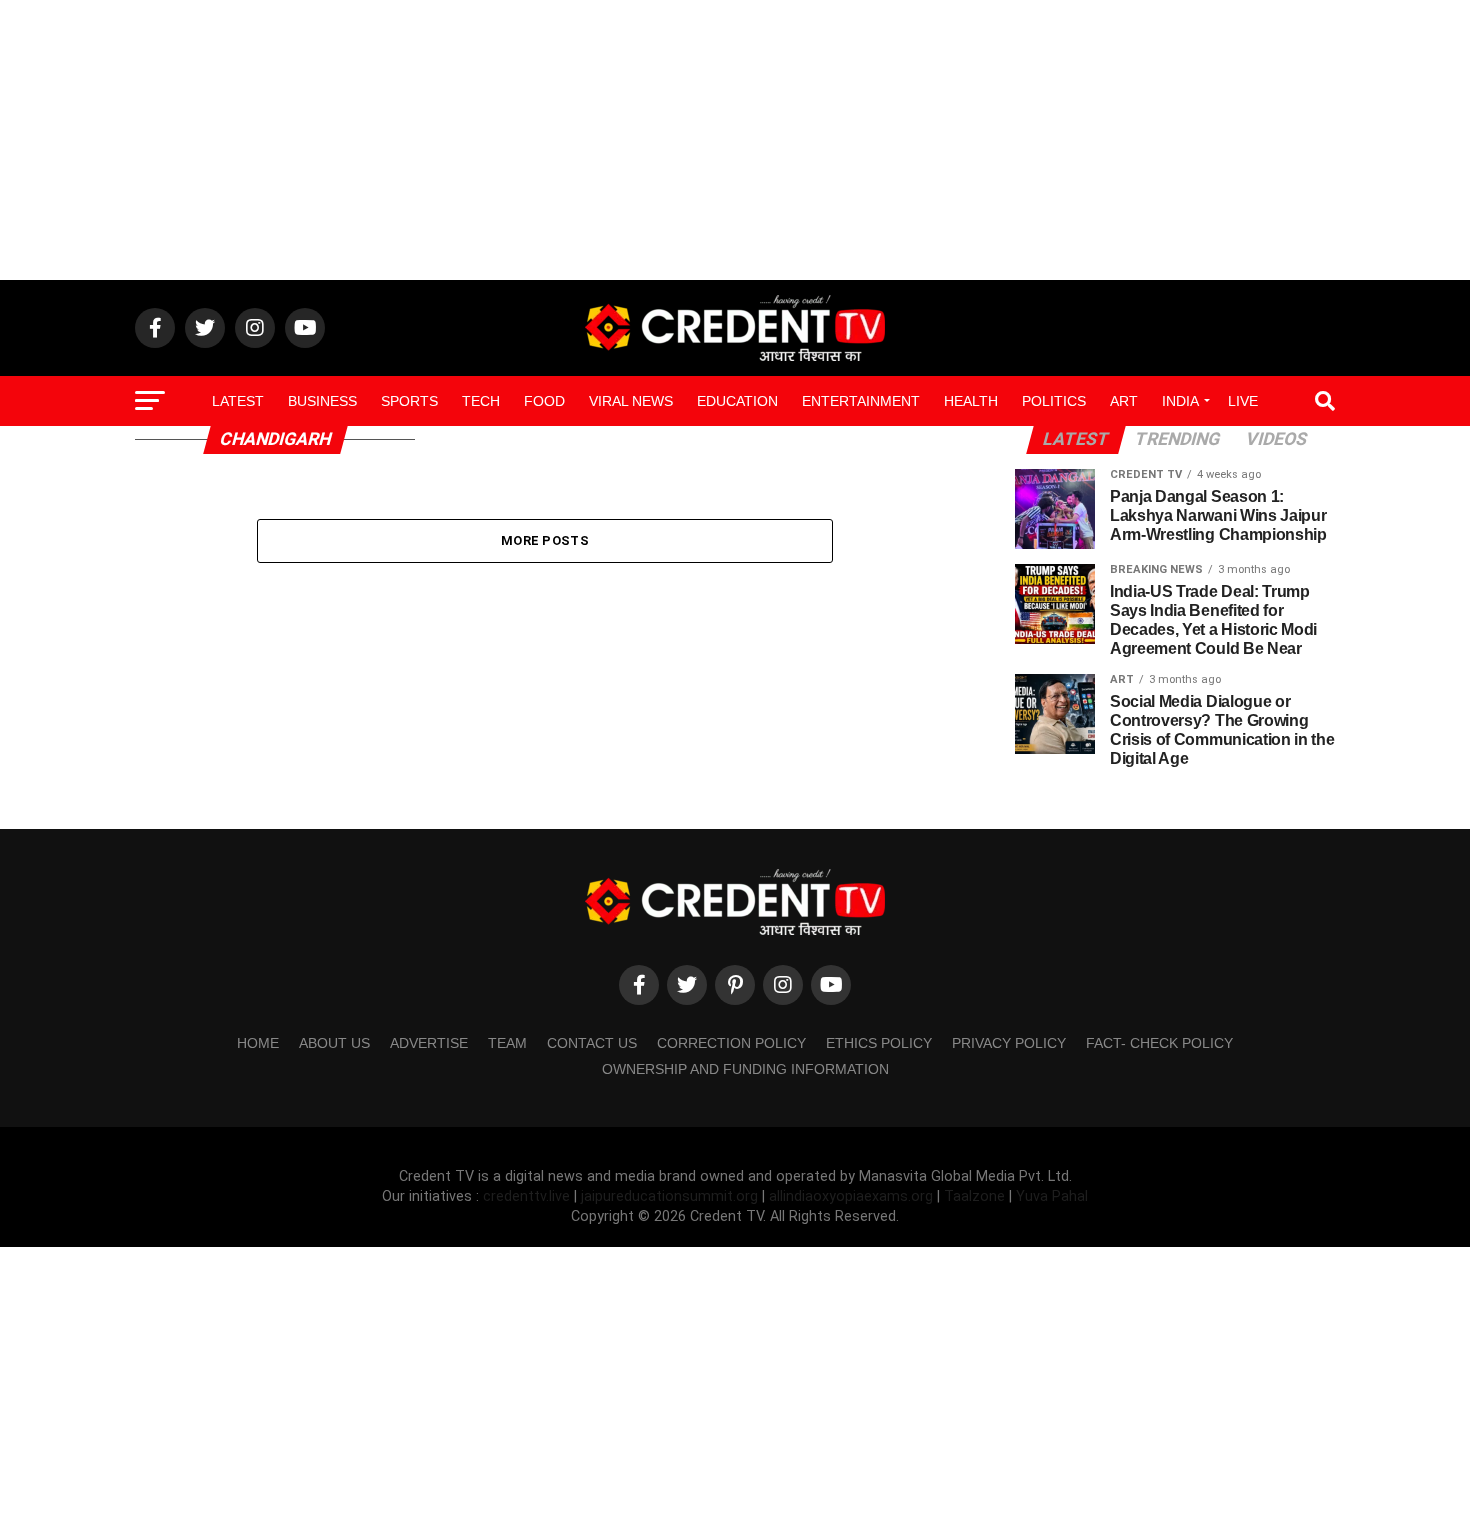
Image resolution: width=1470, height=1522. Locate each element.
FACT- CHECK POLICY (1159, 1043)
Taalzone (974, 1196)
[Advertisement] (735, 140)
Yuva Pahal (1052, 1196)
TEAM (507, 1043)
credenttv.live (528, 1196)
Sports (409, 401)
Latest (238, 401)
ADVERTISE (429, 1043)
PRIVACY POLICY (1009, 1043)
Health (971, 401)
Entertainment (861, 401)
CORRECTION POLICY (731, 1043)
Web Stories (735, 454)
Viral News (631, 401)
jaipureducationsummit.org (671, 1196)
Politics (1054, 401)
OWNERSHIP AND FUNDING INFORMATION (745, 1069)
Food (544, 401)
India (1180, 401)
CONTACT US (592, 1043)
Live (1243, 401)
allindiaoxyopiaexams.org (853, 1196)
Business (322, 401)
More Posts (545, 540)
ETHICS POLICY (879, 1043)
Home (258, 1043)
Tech (481, 401)
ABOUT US (334, 1043)
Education (737, 401)
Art (1124, 401)
